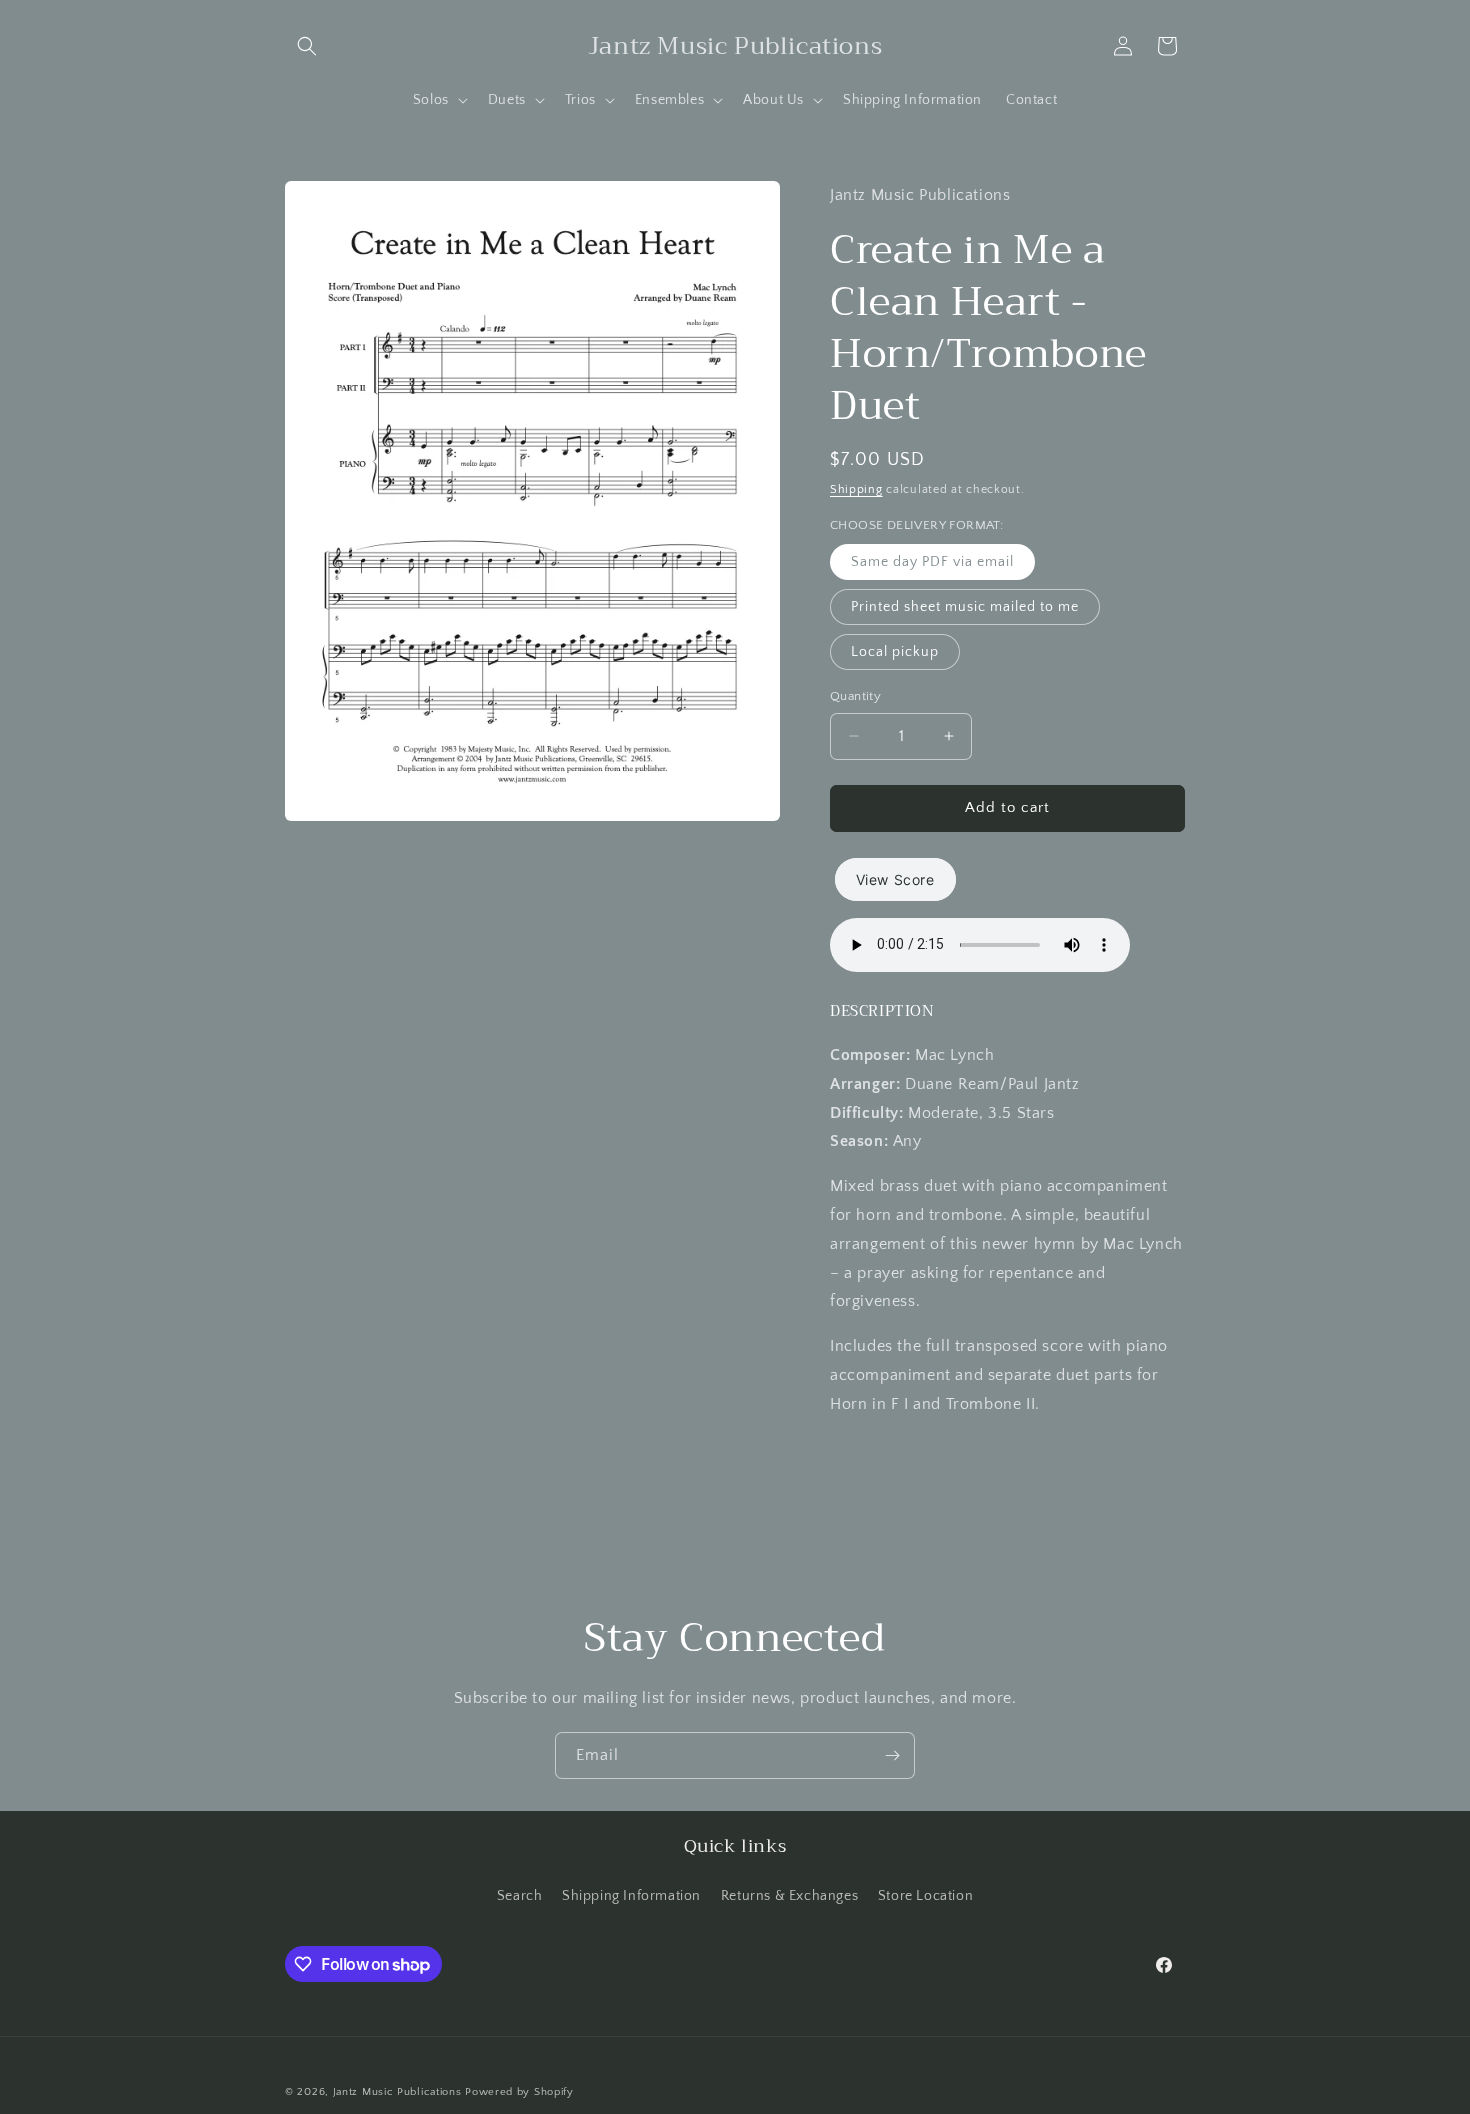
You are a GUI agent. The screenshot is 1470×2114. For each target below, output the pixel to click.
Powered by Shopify (519, 2092)
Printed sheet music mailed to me (965, 607)
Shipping (856, 489)
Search (520, 1896)
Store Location (925, 1896)
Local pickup (895, 652)
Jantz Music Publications (397, 2092)
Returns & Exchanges (789, 1896)
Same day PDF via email (932, 562)
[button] (307, 46)
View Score (895, 879)
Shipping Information (631, 1896)
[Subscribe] (892, 1755)
